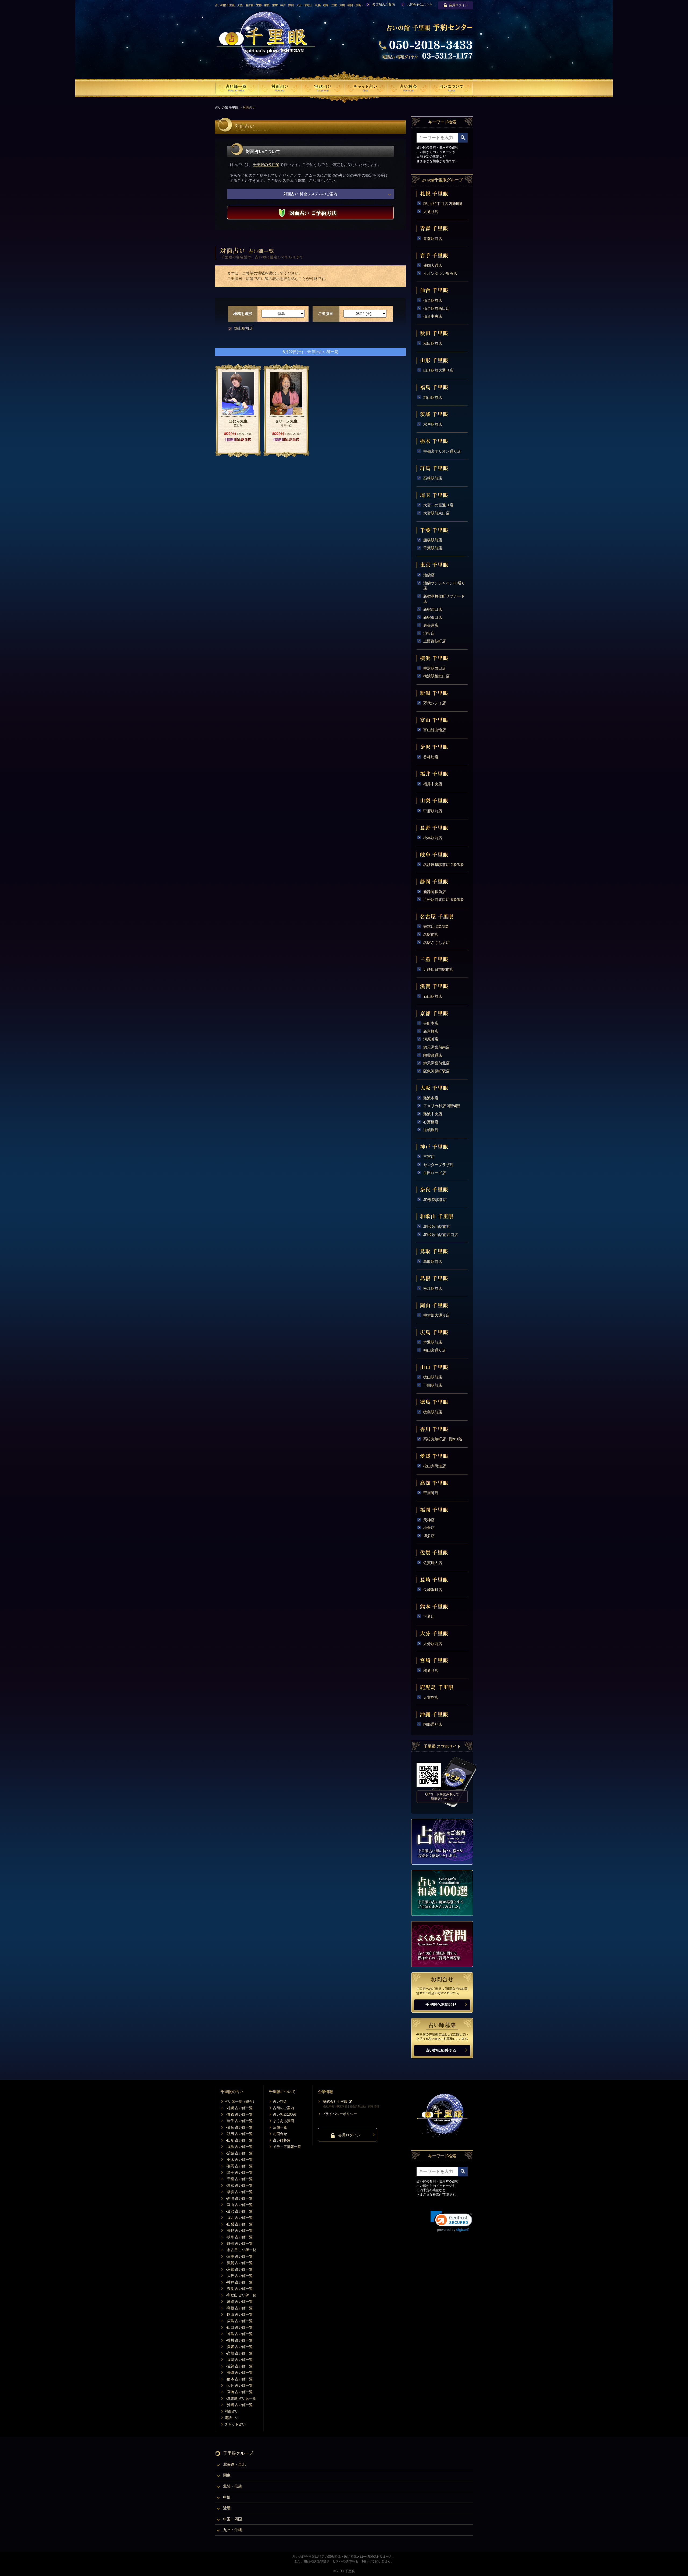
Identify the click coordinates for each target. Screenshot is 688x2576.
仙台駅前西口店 (436, 308)
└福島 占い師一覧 (239, 2147)
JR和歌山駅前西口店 (441, 1235)
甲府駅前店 (433, 811)
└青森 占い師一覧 (239, 2114)
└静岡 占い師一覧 (239, 2243)
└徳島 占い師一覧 (239, 2334)
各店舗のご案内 (384, 5)
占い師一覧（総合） (240, 2101)
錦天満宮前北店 (436, 1063)
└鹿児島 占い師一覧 (240, 2398)
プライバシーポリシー (339, 2114)
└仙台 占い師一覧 (239, 2127)
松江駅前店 (433, 1288)
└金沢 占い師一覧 (239, 2211)
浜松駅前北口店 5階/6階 (443, 900)
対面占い (232, 2411)
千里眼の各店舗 (266, 165)
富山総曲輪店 (435, 730)
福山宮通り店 (435, 1350)
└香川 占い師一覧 (239, 2340)
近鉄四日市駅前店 (438, 969)
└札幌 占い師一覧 (239, 2108)
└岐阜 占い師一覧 (239, 2237)
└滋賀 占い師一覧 (239, 2263)
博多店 (429, 1536)
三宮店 (429, 1157)
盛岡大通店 (433, 265)
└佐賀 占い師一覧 (239, 2366)
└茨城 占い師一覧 (239, 2153)
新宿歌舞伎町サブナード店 (444, 599)
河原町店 (431, 1039)
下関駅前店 (433, 1385)
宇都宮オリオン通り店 (442, 451)
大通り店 (431, 212)
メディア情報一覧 (287, 2147)
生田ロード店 (435, 1173)
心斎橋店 (431, 1122)
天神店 (429, 1520)
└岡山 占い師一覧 (239, 2314)
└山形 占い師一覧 (239, 2140)
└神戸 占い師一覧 (239, 2282)
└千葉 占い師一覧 (239, 2179)
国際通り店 (433, 1724)
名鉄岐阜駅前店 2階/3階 (443, 865)
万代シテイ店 (435, 703)
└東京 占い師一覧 (239, 2185)
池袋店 (429, 575)
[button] (451, 2221)
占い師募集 (282, 2140)
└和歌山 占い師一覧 (240, 2295)
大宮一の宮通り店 (438, 505)
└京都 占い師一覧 (239, 2269)
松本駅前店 (433, 838)
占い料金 (280, 2101)
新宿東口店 (433, 617)
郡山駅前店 (243, 328)
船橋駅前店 (433, 540)
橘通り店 (431, 1671)
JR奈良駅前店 (435, 1200)
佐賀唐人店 (433, 1563)
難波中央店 (433, 1114)
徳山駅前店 (433, 1377)
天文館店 (431, 1697)
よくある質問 (284, 2121)
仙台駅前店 (433, 300)
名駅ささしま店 (436, 943)
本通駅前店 (433, 1342)
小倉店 (429, 1528)
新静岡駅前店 (435, 892)
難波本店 (431, 1098)
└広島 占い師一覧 (239, 2321)
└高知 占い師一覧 (239, 2353)
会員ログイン (458, 5)
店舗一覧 (280, 2127)
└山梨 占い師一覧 (239, 2224)
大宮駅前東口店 (436, 513)
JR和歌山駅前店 (437, 1227)
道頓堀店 (431, 1130)
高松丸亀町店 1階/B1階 (443, 1439)
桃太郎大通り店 (436, 1315)
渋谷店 (429, 633)
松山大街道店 (435, 1466)
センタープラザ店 (438, 1165)
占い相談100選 (285, 2114)
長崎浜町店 (433, 1590)
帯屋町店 (431, 1493)
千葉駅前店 (433, 548)
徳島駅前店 (433, 1412)
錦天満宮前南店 (436, 1047)
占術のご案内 (284, 2108)
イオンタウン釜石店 (440, 273)
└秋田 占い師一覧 (239, 2134)
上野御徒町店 (435, 641)
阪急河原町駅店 (436, 1071)
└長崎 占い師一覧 (239, 2373)
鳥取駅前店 (433, 1262)
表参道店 (431, 625)
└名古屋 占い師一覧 (240, 2250)
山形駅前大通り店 (438, 370)
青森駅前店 (433, 239)
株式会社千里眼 (335, 2101)
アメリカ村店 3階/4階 (442, 1106)
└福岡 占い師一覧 (239, 2360)
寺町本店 (431, 1023)
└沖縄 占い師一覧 (239, 2405)
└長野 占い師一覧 (239, 2231)
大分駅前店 (433, 1644)
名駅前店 (431, 935)
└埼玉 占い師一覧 (239, 2172)
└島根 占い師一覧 (239, 2308)
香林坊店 (431, 757)
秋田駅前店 (433, 343)
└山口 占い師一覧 (239, 2327)
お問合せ (280, 2134)
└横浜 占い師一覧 (239, 2192)
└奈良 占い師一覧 (239, 2289)
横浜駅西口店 (435, 668)
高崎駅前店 (433, 478)
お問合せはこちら (420, 5)
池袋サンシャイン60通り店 (444, 586)
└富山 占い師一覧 (239, 2205)
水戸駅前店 (433, 424)
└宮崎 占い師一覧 (239, 2392)
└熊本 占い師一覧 (239, 2379)
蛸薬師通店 (433, 1055)
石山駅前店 (433, 996)
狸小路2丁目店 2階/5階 (443, 204)
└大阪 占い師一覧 (239, 2276)
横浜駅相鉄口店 (436, 676)
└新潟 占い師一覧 (239, 2198)
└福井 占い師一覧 (239, 2218)
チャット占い (235, 2424)
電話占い (232, 2418)
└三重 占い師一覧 (239, 2256)
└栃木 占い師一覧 (239, 2160)
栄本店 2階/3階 (436, 926)
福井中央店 (433, 784)
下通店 (429, 1616)
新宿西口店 (433, 609)
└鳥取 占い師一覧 (239, 2302)
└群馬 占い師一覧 (239, 2166)
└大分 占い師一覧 (239, 2385)
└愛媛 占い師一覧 (239, 2347)
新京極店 (431, 1031)
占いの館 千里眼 (227, 108)
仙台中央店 (433, 316)
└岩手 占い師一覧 (239, 2121)
